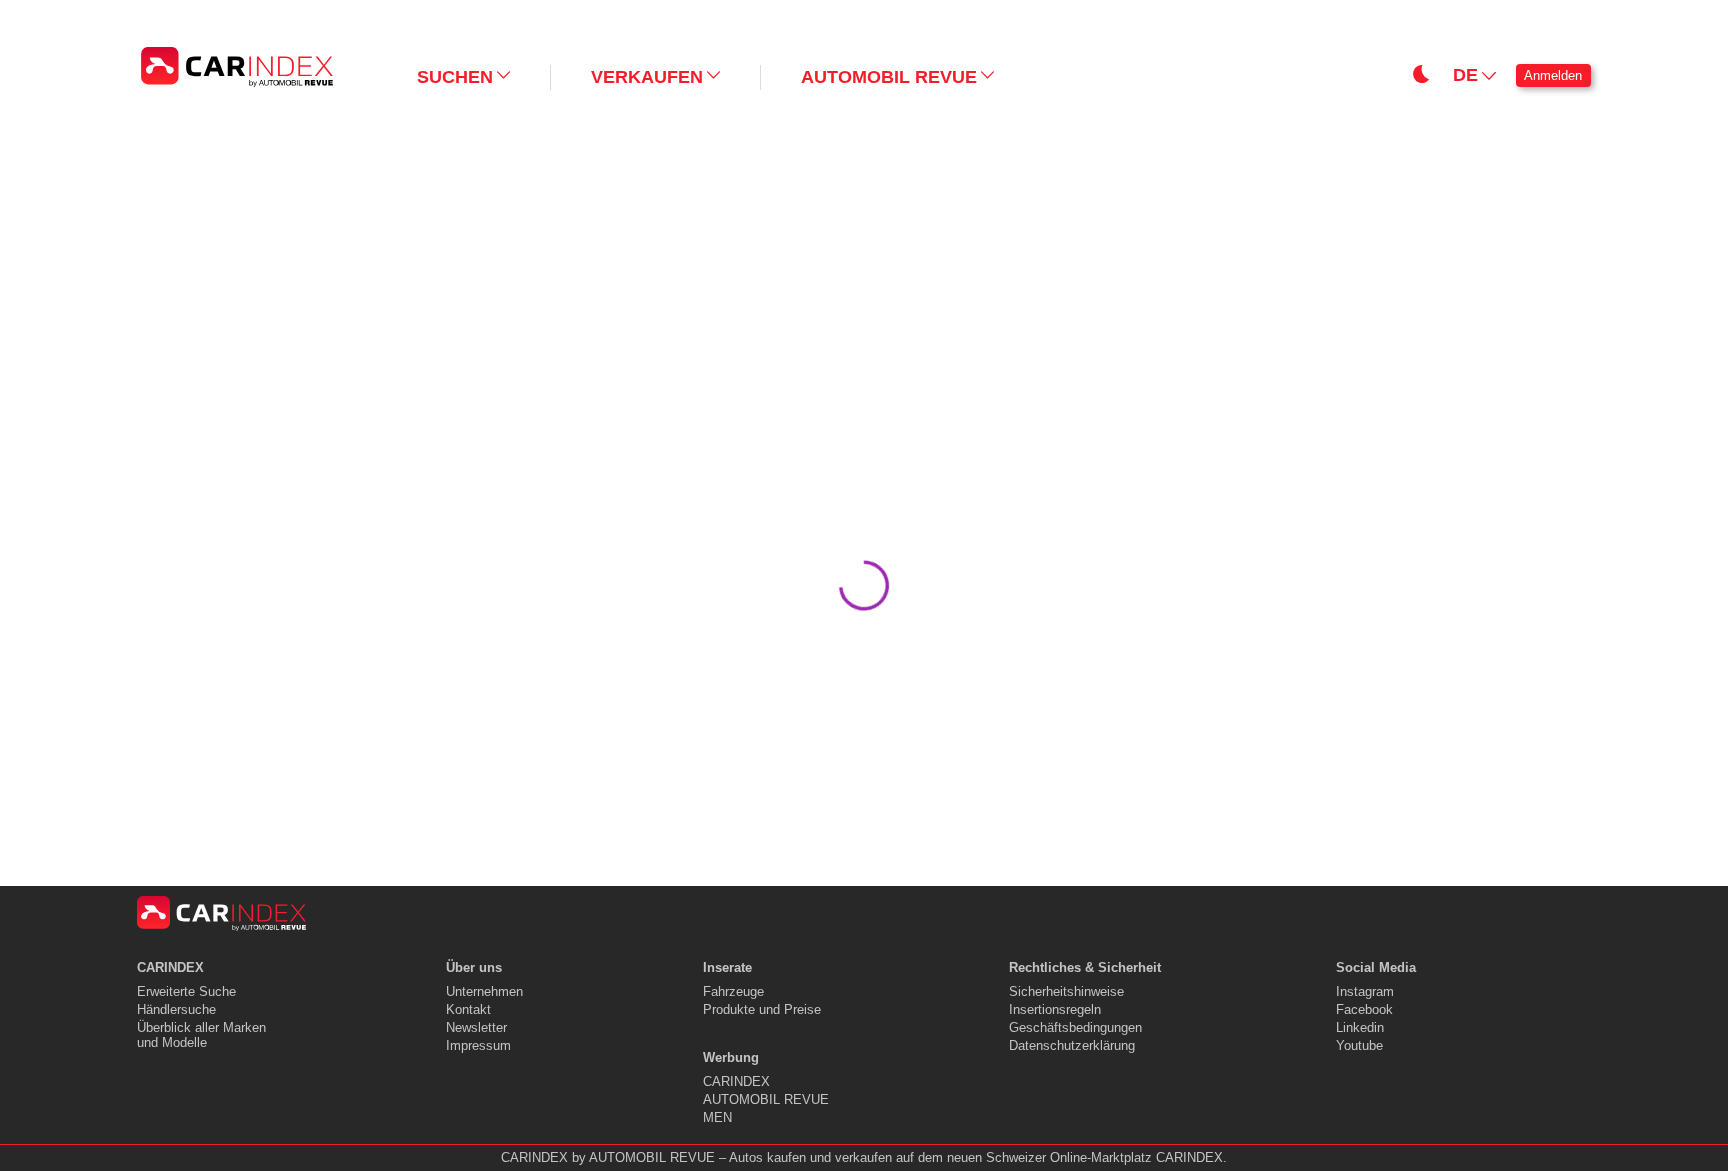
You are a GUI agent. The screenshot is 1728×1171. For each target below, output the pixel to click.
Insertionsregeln (1055, 1009)
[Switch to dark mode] (1050, 16)
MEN (717, 1117)
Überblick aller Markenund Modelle (201, 1035)
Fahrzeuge (733, 991)
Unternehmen (484, 991)
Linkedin (1360, 1027)
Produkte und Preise (762, 1009)
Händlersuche (176, 1009)
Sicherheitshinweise (1066, 991)
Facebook (1364, 1009)
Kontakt (468, 1009)
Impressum (478, 1045)
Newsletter (476, 1027)
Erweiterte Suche (186, 991)
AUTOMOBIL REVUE (766, 1099)
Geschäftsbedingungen (1075, 1027)
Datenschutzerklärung (1072, 1045)
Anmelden (1553, 75)
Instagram (1365, 991)
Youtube (1359, 1045)
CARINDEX (736, 1081)
